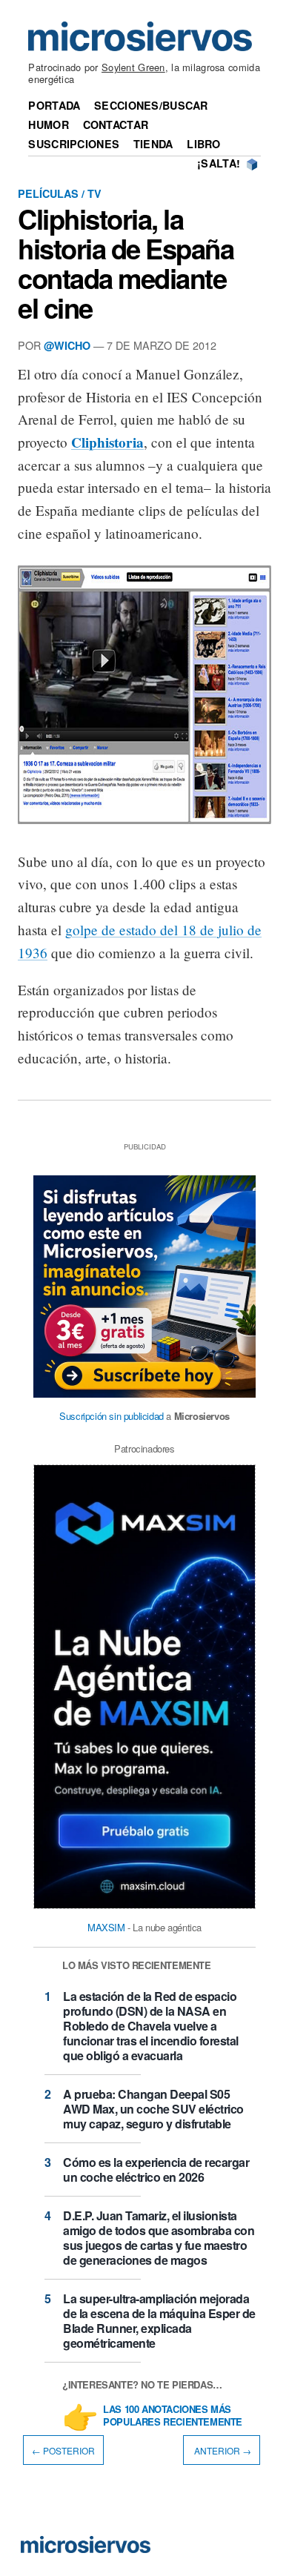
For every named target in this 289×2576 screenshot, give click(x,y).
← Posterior (63, 2450)
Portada (54, 105)
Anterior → (222, 2450)
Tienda (153, 144)
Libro (203, 144)
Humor (48, 125)
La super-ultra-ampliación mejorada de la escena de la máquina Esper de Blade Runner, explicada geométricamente (159, 2321)
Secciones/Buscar (151, 105)
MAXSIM (106, 1927)
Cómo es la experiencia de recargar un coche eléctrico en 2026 (156, 2170)
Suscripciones (74, 144)
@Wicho (67, 345)
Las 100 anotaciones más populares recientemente (173, 2416)
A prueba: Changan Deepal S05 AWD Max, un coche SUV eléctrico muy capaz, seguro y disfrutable (153, 2109)
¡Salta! (219, 163)
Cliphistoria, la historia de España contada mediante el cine (126, 263)
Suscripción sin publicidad (112, 1416)
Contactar (116, 125)
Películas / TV (60, 193)
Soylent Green (133, 67)
